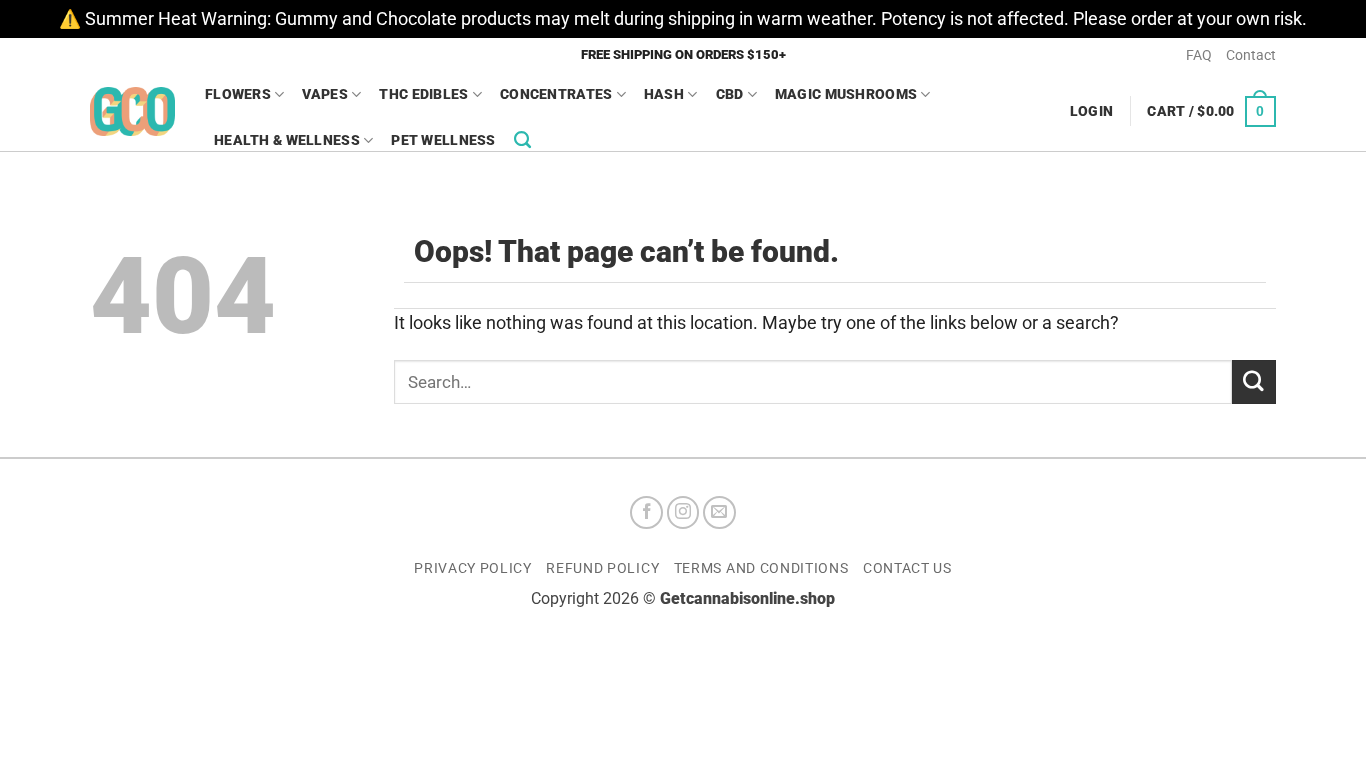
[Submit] (1254, 381)
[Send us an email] (719, 512)
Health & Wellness (287, 140)
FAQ (1199, 55)
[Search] (522, 140)
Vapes (324, 94)
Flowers (238, 94)
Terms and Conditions (761, 568)
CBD (730, 94)
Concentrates (556, 94)
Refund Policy (602, 568)
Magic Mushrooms (846, 94)
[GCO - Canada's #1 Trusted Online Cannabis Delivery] (132, 111)
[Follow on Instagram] (683, 512)
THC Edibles (423, 94)
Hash (664, 94)
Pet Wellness (443, 140)
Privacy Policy (473, 568)
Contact (1251, 55)
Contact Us (907, 568)
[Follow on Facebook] (646, 512)
